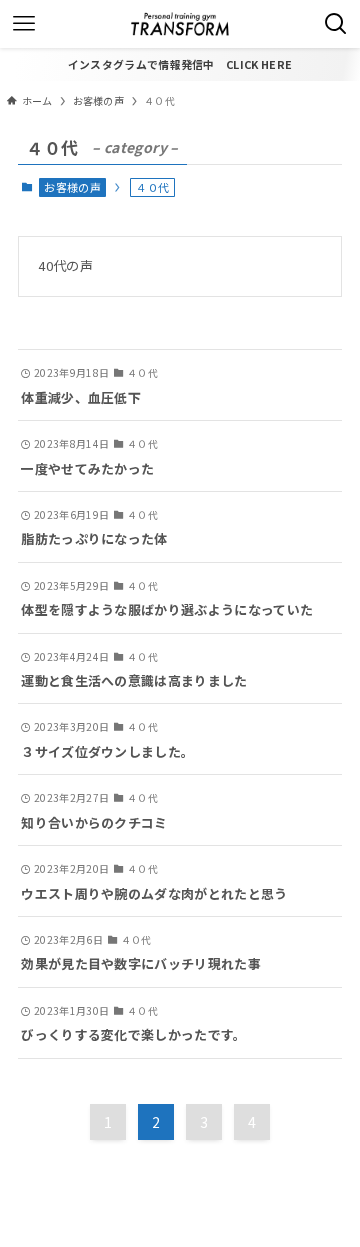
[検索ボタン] (336, 24)
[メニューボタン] (24, 24)
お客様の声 (72, 187)
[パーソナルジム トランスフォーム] (180, 24)
